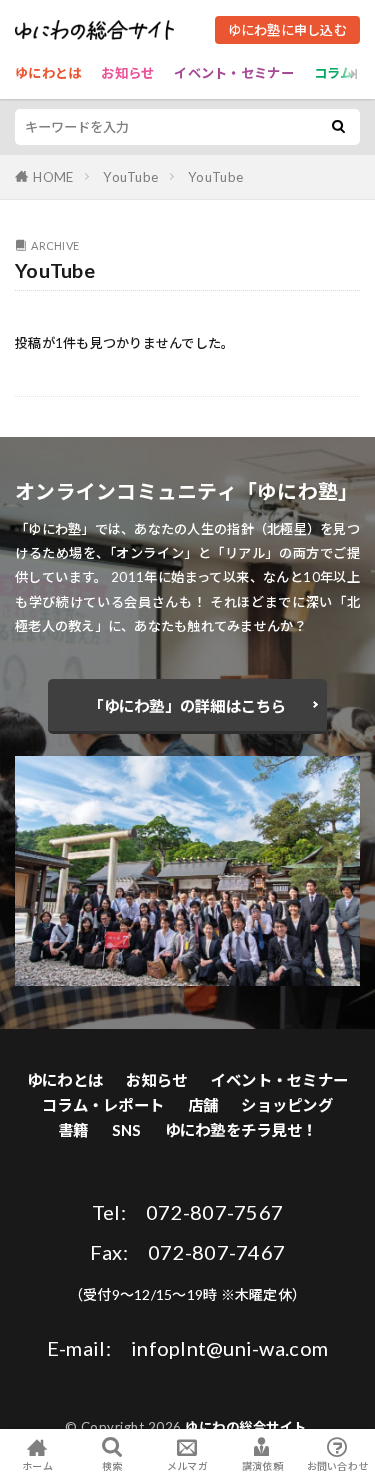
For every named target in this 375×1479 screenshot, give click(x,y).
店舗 (203, 1105)
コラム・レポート (103, 1105)
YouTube (130, 177)
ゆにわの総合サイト (246, 1427)
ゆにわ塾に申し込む (287, 30)
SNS (127, 1130)
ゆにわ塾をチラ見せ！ (241, 1130)
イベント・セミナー (233, 73)
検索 (112, 1466)
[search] (338, 127)
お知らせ (127, 73)
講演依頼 (262, 1465)
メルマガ (187, 1465)
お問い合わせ (338, 1465)
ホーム (37, 1465)
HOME (53, 177)
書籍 (73, 1130)
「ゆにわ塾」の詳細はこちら (187, 706)
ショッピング (287, 1105)
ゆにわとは (48, 73)
